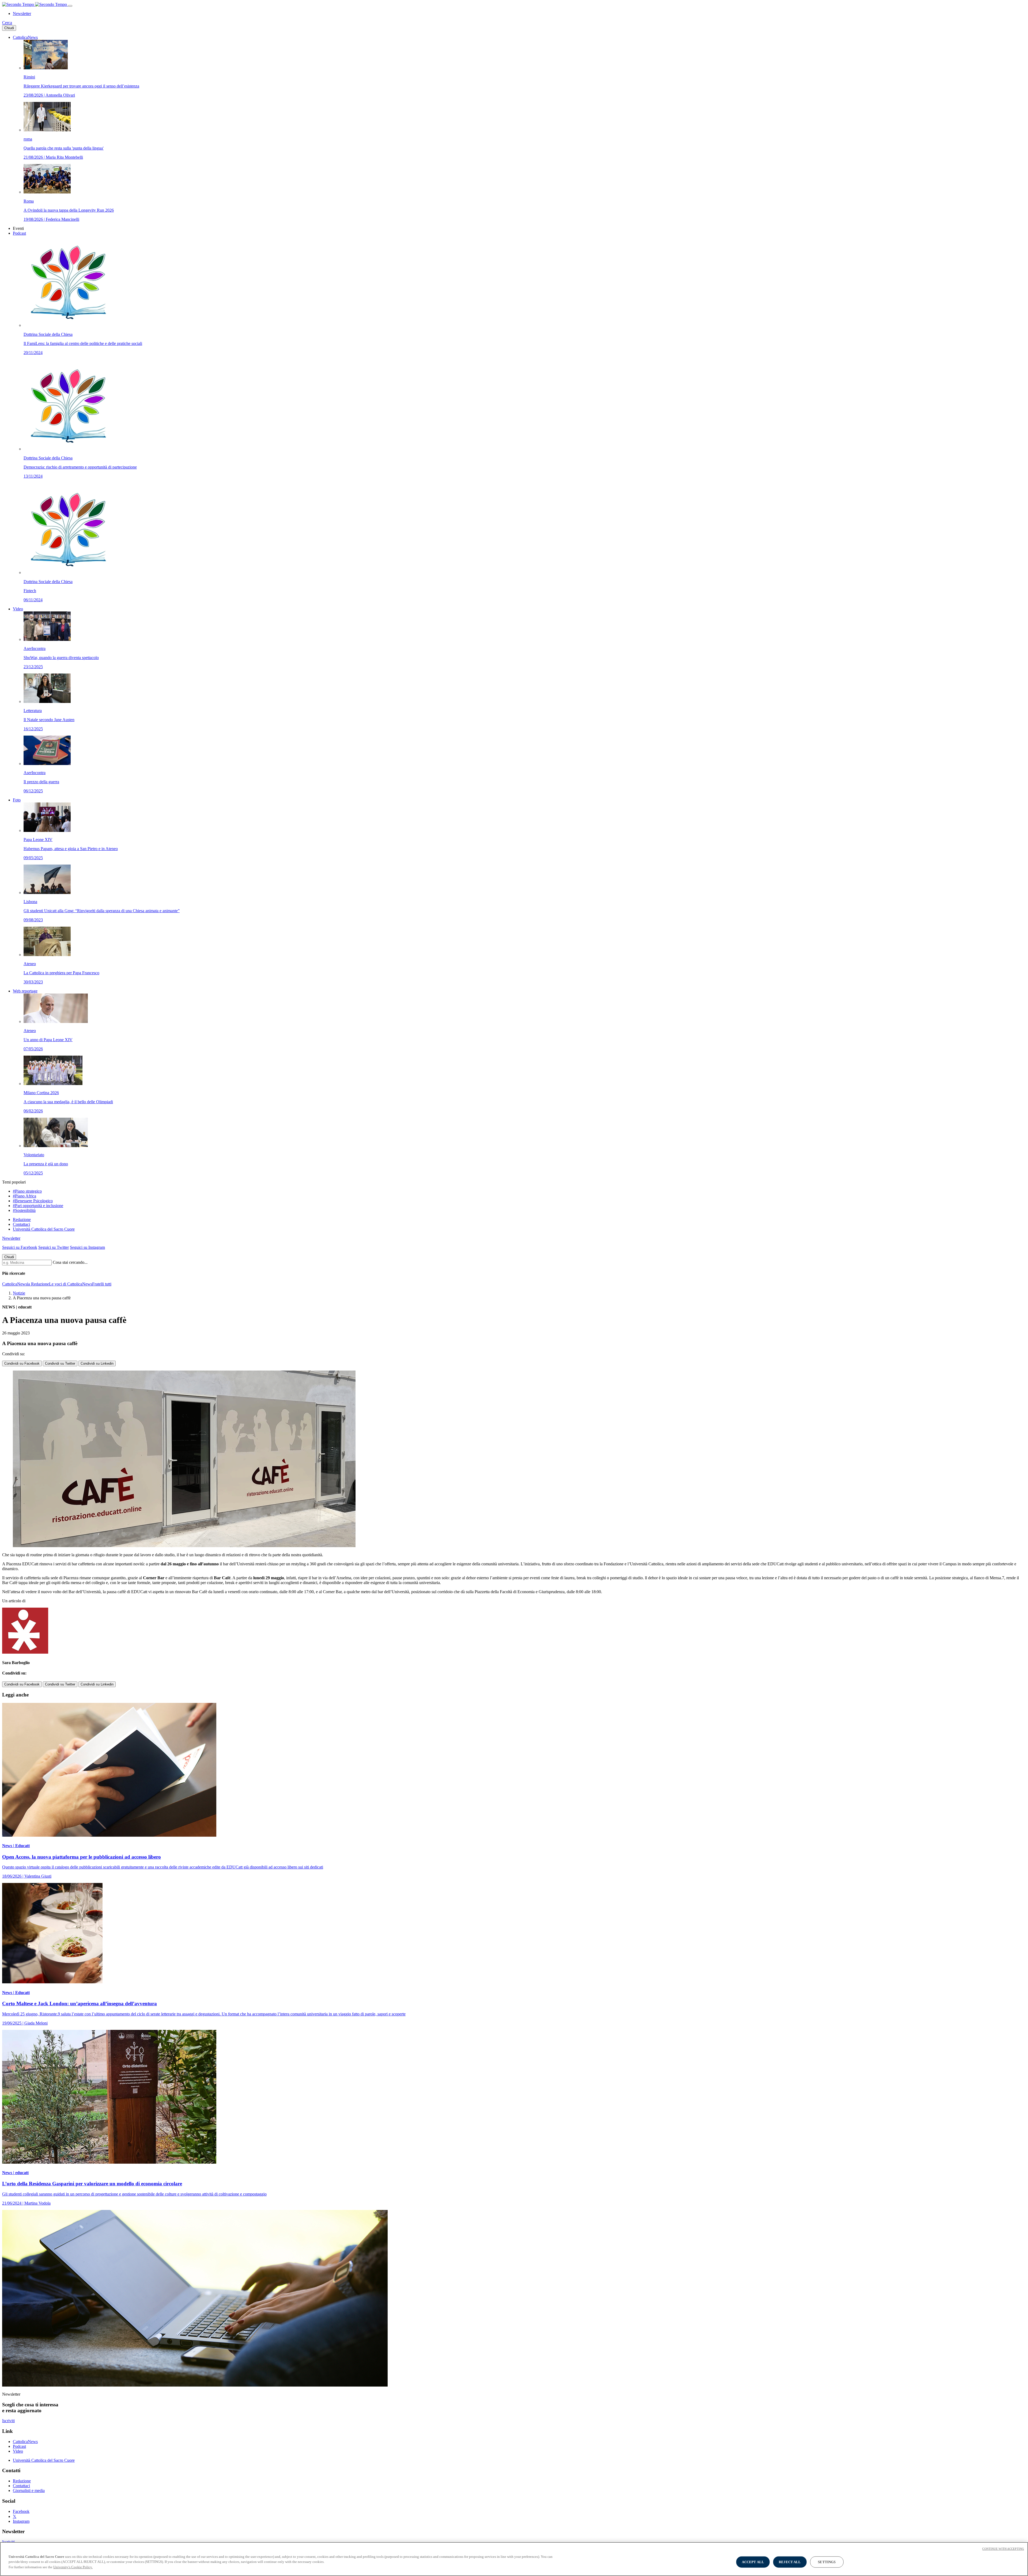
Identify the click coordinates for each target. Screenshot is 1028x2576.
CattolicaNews (25, 37)
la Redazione (38, 1284)
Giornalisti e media (29, 2491)
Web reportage (25, 991)
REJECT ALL (790, 2562)
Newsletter (22, 14)
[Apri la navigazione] (70, 6)
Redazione (22, 1219)
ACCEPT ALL (753, 2562)
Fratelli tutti (102, 1284)
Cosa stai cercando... (70, 1262)
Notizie (19, 1293)
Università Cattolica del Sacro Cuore (44, 1229)
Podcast (19, 233)
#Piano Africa (24, 1196)
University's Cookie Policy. (73, 2567)
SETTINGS (827, 2562)
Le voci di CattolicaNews (71, 1284)
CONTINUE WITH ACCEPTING (1003, 2549)
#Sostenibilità (24, 1210)
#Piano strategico (27, 1191)
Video (18, 609)
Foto (17, 800)
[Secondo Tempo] (35, 4)
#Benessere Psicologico (33, 1201)
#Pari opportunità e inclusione (38, 1206)
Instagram (21, 2521)
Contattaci (21, 1224)
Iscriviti (8, 2421)
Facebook (21, 2511)
